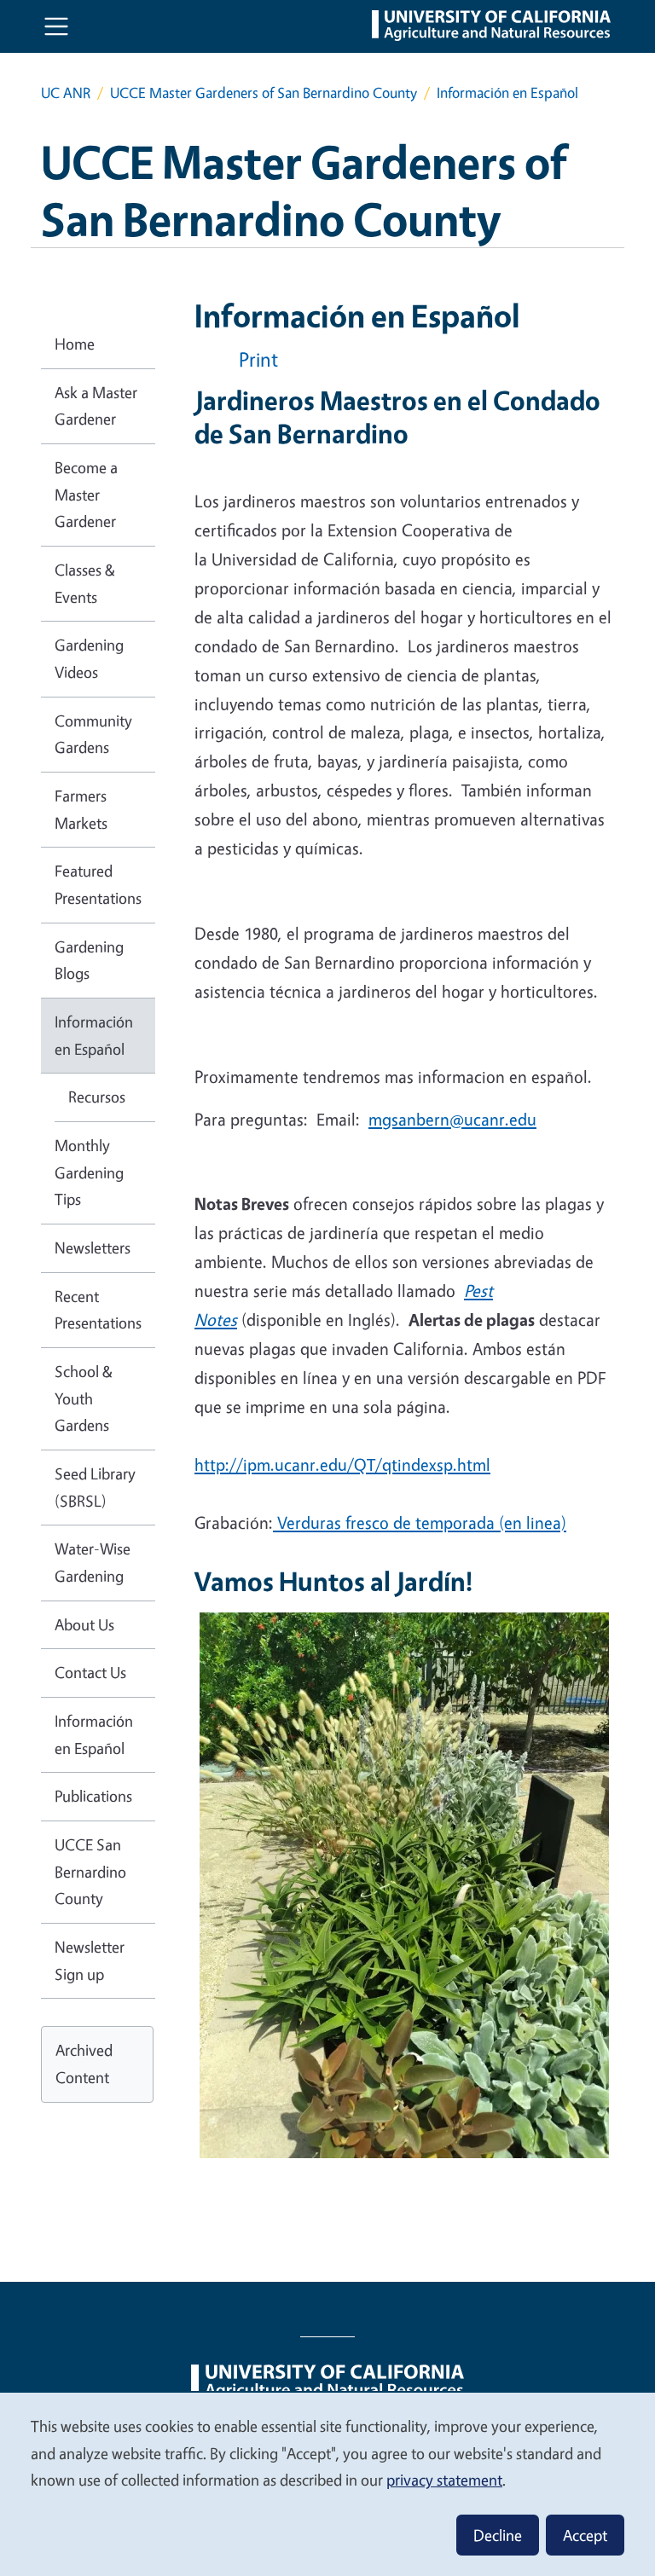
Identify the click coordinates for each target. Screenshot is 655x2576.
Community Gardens (93, 734)
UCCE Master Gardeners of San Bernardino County (264, 93)
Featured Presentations (98, 884)
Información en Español (94, 1035)
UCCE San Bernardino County (90, 1871)
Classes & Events (85, 583)
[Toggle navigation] (56, 26)
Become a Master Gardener (86, 494)
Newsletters (93, 1247)
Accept (585, 2535)
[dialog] (327, 2483)
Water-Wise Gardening (93, 1562)
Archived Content (84, 2064)
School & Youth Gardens (84, 1398)
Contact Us (90, 1672)
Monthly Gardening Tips (89, 1172)
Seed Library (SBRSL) (95, 1487)
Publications (93, 1796)
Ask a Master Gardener (96, 406)
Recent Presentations (98, 1310)
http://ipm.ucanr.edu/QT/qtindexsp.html (342, 1465)
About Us (84, 1624)
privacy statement (444, 2480)
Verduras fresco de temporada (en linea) (420, 1522)
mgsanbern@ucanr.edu (452, 1119)
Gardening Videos (89, 658)
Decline (498, 2535)
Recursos (97, 1097)
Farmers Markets (81, 809)
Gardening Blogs (89, 960)
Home (75, 344)
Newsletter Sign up (90, 1960)
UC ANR (66, 93)
